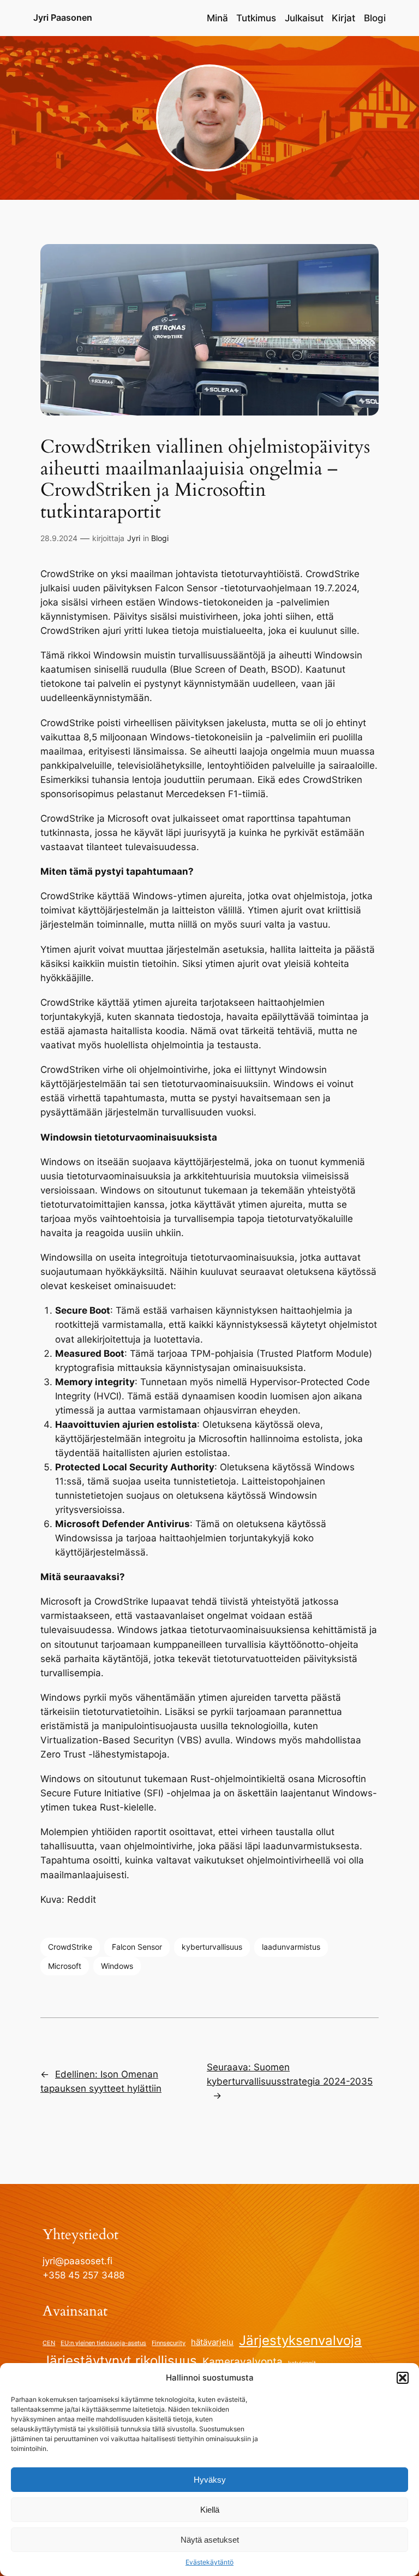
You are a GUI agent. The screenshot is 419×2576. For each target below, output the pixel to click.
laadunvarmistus (291, 1947)
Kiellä (210, 2510)
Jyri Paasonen (63, 17)
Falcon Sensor (137, 1947)
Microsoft (65, 1966)
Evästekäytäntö (209, 2562)
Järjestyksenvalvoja (300, 2340)
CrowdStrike (70, 1947)
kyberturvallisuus (212, 1947)
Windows (117, 1966)
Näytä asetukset (210, 2540)
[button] (403, 2378)
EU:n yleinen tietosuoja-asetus (103, 2343)
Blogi (160, 538)
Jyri (134, 538)
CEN (49, 2343)
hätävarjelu (212, 2342)
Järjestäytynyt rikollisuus (120, 2361)
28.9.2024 (59, 538)
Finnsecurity (169, 2343)
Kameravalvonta (243, 2361)
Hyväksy (210, 2480)
